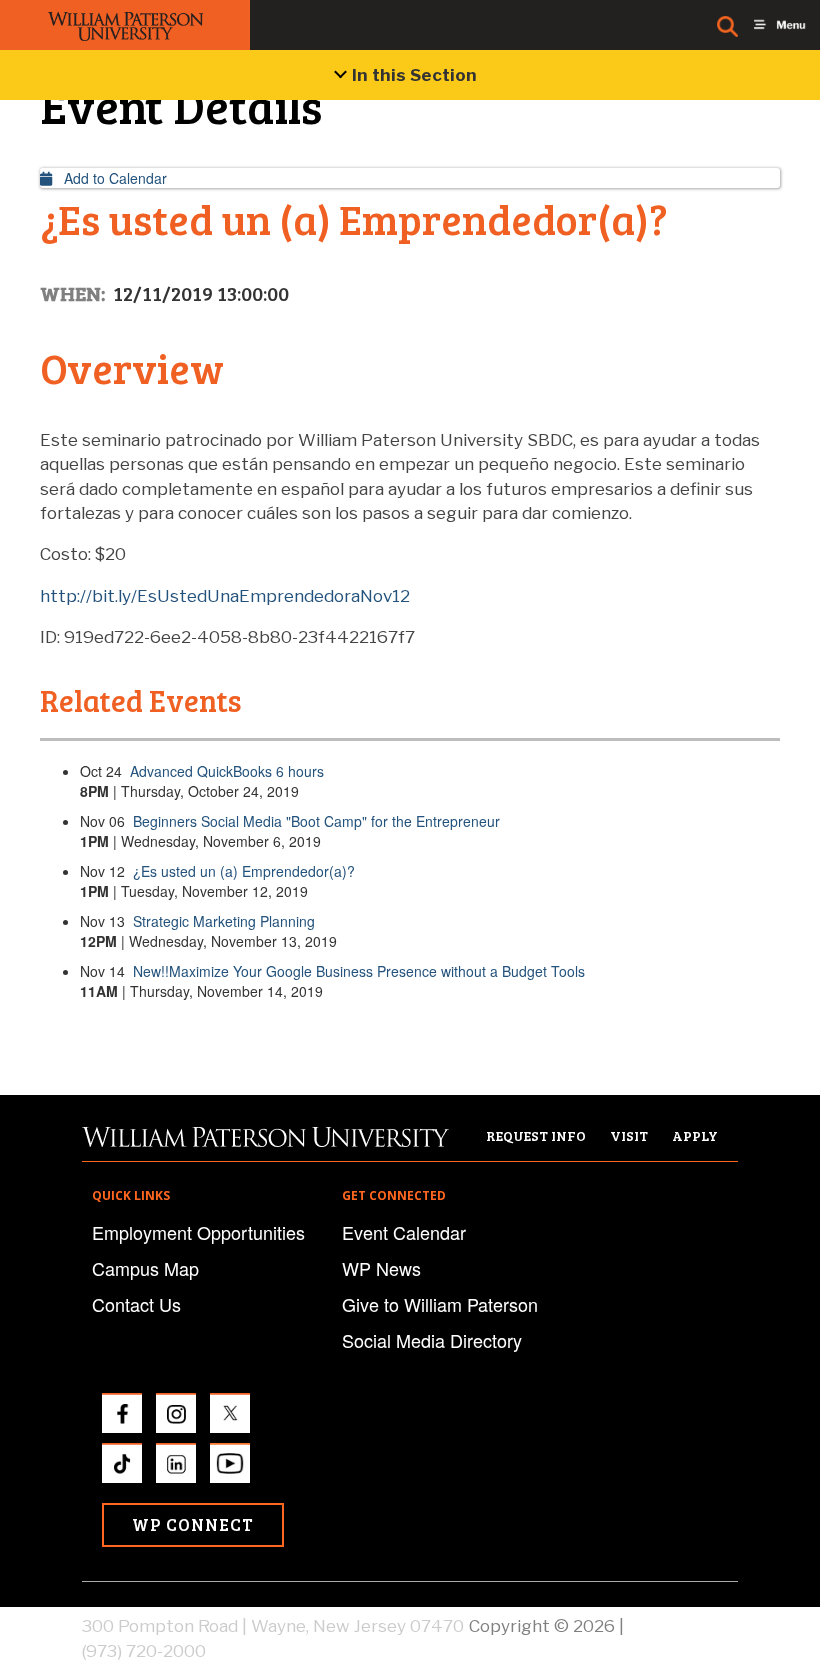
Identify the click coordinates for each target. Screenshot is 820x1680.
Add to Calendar (109, 178)
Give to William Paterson (440, 1304)
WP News (381, 1268)
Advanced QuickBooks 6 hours (227, 771)
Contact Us (136, 1304)
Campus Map (145, 1268)
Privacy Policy (683, 1626)
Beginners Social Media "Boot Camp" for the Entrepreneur (316, 821)
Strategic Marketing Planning (224, 921)
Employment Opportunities (198, 1232)
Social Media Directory (432, 1340)
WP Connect (193, 1524)
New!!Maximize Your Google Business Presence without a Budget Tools (359, 971)
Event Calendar (404, 1232)
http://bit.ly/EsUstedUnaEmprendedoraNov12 (225, 596)
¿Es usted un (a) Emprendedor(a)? (244, 871)
